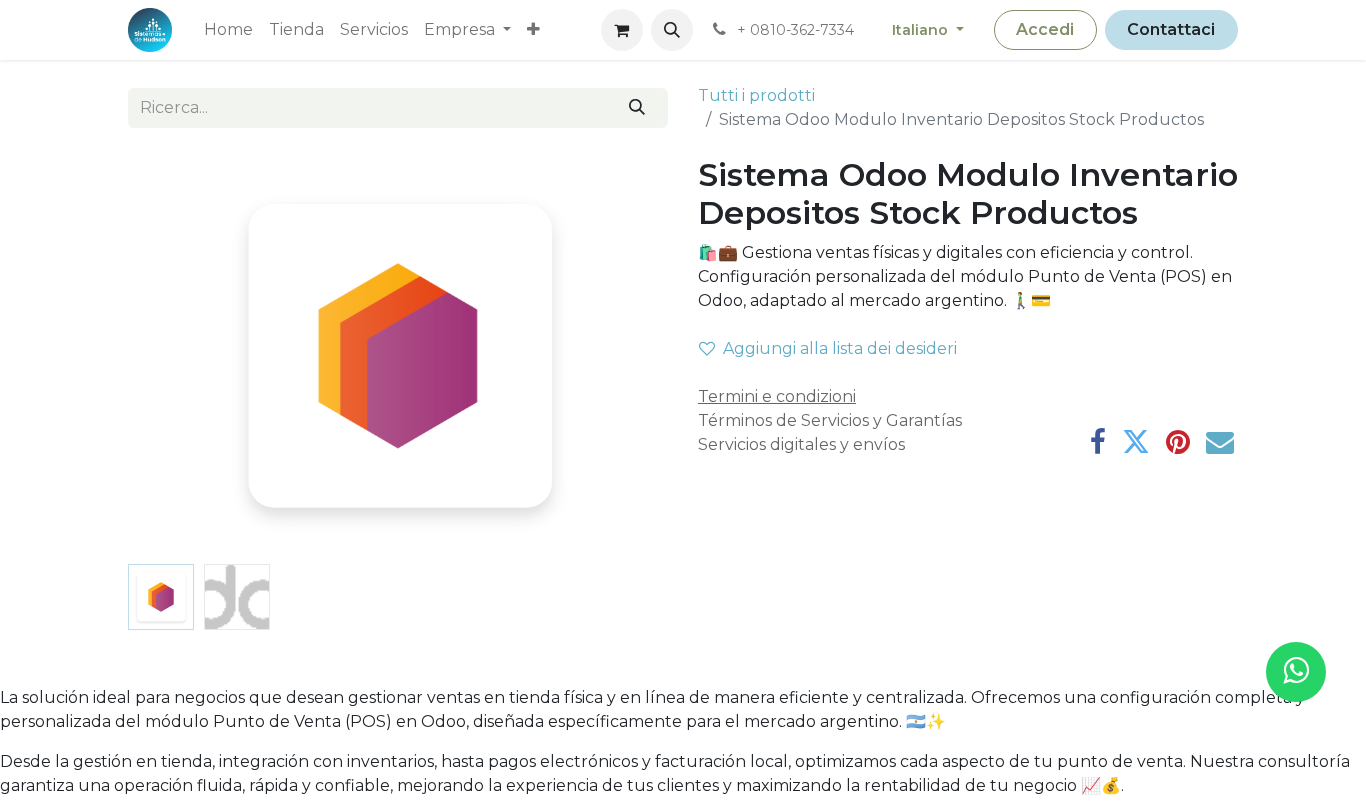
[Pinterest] (1178, 442)
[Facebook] (1098, 442)
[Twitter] (1136, 442)
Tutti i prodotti (756, 95)
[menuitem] (228, 30)
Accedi (1045, 29)
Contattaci (1171, 29)
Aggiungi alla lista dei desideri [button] (840, 348)
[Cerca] (637, 108)
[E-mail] (1220, 442)
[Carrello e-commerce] (622, 30)
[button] (672, 30)
